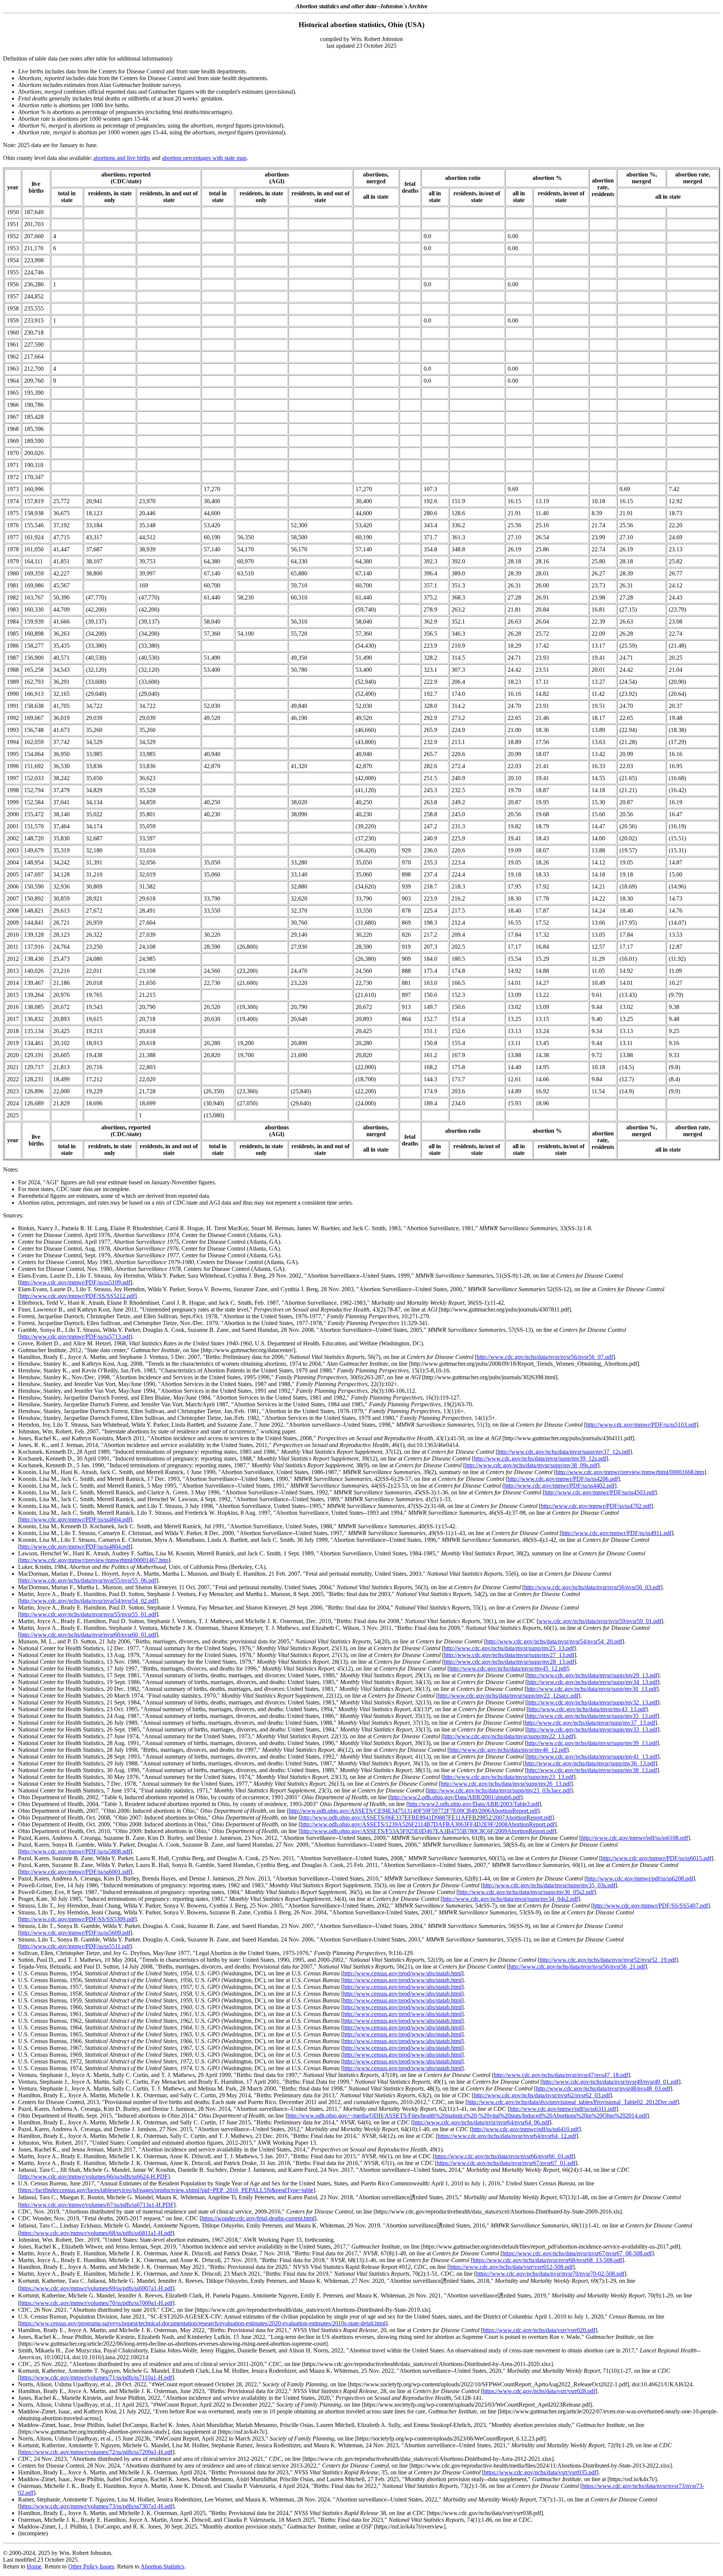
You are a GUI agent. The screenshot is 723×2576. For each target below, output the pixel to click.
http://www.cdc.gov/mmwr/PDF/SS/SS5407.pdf (651, 1906)
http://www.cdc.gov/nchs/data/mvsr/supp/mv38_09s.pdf (531, 1465)
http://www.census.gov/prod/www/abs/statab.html (402, 1973)
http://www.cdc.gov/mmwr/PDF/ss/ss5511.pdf (75, 1946)
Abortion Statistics (162, 2566)
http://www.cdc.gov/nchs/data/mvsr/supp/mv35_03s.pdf (549, 1885)
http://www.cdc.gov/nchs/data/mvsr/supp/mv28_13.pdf (509, 1662)
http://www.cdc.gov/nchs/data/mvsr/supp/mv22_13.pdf (508, 1736)
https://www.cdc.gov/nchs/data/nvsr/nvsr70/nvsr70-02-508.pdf (550, 2274)
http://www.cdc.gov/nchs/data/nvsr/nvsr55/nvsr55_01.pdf (88, 1614)
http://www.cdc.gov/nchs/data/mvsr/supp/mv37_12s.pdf (564, 1452)
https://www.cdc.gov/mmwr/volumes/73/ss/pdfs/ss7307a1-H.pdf (96, 2506)
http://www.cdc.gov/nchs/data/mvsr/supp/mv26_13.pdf (506, 1784)
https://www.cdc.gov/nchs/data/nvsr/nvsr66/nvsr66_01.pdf (504, 2156)
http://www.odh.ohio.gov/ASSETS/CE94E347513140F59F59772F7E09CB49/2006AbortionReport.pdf (413, 1811)
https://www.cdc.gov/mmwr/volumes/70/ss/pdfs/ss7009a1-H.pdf (96, 2303)
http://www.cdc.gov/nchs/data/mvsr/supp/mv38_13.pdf (592, 1770)
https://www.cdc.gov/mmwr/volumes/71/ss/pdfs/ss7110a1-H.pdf (96, 2377)
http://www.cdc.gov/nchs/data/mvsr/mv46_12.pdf (508, 1750)
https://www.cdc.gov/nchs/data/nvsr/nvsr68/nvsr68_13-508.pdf (547, 2260)
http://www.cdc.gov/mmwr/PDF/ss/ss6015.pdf (656, 1858)
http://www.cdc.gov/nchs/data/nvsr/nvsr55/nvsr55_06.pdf (88, 1580)
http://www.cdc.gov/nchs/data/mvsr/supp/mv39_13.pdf (592, 1743)
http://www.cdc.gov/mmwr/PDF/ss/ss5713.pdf (75, 1337)
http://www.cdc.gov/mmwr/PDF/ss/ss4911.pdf (616, 1533)
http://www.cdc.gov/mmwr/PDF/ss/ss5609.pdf (75, 1933)
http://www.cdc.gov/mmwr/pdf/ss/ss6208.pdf (640, 1878)
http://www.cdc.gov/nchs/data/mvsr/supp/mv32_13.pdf (592, 1702)
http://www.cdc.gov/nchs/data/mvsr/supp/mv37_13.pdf (590, 1723)
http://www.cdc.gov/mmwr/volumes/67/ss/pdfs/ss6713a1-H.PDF (97, 2205)
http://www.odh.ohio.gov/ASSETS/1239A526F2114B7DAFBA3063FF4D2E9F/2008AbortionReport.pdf (428, 1824)
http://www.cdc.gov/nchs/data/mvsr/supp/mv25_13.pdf (509, 1648)
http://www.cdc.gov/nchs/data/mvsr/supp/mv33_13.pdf (592, 1729)
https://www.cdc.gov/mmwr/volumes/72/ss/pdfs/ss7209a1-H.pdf (96, 2452)
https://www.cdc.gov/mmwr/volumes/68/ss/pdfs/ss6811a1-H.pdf (96, 2233)
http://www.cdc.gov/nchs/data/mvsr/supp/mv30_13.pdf (592, 1689)
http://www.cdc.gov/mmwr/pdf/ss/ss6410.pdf (525, 2129)
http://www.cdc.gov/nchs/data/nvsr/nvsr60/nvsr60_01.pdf (88, 1635)
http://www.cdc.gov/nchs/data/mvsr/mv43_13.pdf (587, 1709)
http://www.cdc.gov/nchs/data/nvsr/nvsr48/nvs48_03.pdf (603, 2088)
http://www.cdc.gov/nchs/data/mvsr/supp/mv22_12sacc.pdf (508, 1696)
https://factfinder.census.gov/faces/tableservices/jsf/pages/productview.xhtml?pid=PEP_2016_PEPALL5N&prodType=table (167, 2190)
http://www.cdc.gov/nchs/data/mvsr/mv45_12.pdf (508, 1668)
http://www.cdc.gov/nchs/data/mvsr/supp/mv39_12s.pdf (540, 1458)
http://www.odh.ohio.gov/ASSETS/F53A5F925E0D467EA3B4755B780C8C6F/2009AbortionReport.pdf (427, 1831)
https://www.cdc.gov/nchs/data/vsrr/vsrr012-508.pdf (511, 2267)
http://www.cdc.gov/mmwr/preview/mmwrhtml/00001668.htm (630, 1472)
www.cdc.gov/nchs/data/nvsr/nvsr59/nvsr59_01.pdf (600, 1621)
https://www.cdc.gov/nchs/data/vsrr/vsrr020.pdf (539, 2330)
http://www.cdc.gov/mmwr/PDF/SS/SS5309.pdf (77, 1919)
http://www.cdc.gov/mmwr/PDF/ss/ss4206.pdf (563, 1479)
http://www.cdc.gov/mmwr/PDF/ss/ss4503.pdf (600, 1492)
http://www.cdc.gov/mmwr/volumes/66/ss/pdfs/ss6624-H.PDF (94, 2177)
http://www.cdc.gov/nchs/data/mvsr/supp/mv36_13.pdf (590, 1763)
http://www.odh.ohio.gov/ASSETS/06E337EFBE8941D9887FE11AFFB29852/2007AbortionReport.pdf (426, 1818)
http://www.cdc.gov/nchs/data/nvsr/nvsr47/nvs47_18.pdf (561, 2075)
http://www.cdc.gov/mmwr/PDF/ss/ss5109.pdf (75, 1282)
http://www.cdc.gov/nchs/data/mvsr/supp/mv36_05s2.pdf (526, 1892)
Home (34, 2566)
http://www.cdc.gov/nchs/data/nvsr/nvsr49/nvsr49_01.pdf (610, 2082)
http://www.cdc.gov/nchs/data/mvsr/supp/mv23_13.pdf (508, 1777)
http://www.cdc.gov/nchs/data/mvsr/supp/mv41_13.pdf (592, 1757)
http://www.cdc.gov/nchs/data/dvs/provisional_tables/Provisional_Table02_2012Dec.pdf (572, 2102)
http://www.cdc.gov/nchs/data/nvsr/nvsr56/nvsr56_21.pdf (577, 1967)
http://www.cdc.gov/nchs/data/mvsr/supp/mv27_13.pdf (509, 1655)
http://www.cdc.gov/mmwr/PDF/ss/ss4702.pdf (596, 1506)
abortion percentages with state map (204, 158)
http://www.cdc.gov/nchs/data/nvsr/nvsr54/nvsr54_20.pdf (554, 1641)
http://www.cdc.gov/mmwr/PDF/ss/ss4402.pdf (559, 1486)
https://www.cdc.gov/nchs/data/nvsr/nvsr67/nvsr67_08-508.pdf (577, 2253)
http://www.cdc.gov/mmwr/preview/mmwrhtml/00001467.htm (94, 1560)
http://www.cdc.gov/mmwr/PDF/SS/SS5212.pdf (77, 1296)
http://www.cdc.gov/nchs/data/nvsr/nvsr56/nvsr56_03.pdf (592, 1587)
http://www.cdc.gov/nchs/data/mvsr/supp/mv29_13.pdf (592, 1675)
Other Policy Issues (91, 2566)
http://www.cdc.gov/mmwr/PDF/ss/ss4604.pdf (75, 1519)
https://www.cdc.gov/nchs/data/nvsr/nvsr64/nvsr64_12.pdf (507, 2136)
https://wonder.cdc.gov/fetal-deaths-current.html (258, 2218)
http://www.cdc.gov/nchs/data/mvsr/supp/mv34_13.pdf (592, 1682)
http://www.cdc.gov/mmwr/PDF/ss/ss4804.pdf (75, 1547)
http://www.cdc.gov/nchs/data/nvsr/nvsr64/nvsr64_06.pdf (481, 2122)
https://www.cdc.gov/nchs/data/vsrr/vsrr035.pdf (540, 2472)
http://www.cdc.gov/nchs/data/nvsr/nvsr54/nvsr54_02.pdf (88, 1601)
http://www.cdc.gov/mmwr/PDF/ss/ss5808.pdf (75, 1851)
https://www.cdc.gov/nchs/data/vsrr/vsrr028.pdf (539, 2391)
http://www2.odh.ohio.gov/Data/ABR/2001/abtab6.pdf (455, 1797)
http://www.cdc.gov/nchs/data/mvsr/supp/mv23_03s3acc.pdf (499, 1790)
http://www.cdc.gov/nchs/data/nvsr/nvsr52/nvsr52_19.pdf (608, 1960)
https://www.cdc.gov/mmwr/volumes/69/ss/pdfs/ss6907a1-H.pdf (96, 2288)
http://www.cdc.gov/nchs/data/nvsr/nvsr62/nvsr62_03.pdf (542, 2095)
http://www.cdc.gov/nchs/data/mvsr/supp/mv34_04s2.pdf (510, 1899)
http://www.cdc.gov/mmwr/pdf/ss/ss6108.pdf (635, 1838)
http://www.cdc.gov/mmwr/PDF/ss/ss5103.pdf (641, 1425)
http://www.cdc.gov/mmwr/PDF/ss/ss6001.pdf (75, 1872)
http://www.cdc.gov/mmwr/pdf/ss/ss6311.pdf (563, 2109)
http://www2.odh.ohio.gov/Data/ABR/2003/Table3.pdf (474, 1804)
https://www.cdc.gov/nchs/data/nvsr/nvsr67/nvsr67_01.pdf (506, 2163)
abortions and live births (122, 158)
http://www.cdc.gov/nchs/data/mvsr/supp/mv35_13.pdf (592, 1716)
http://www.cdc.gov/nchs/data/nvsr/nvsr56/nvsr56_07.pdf (545, 1357)
